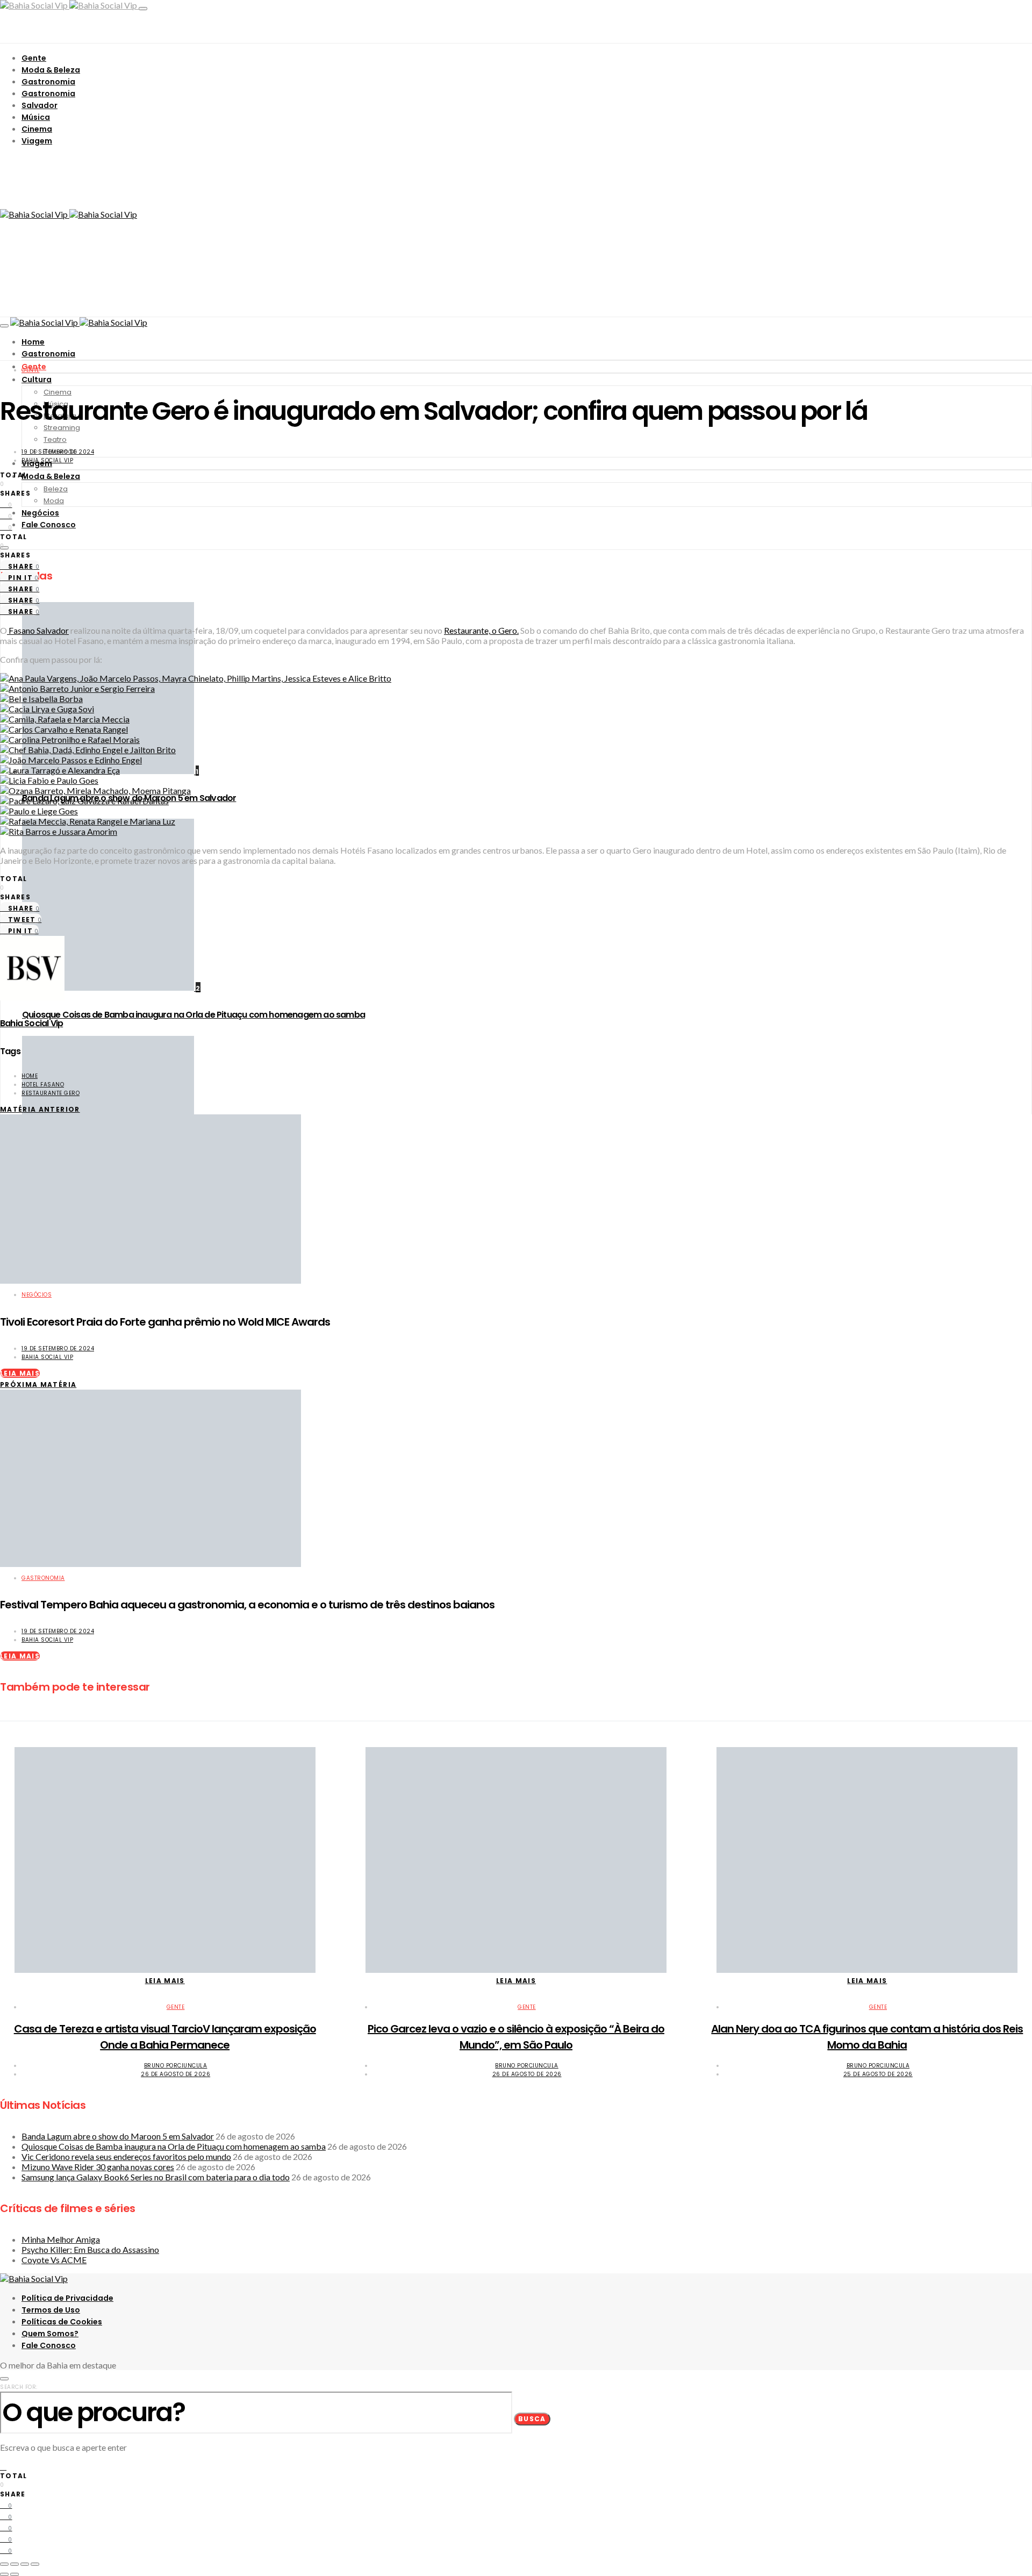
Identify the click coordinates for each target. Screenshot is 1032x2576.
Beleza (56, 489)
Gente (34, 58)
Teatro (55, 439)
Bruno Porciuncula (176, 2066)
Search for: (19, 2387)
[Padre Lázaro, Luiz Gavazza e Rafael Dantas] (84, 801)
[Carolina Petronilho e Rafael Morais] (70, 739)
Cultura (37, 380)
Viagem (37, 141)
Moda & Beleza (51, 70)
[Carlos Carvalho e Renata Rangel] (64, 729)
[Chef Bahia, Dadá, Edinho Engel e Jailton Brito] (88, 750)
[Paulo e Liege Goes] (39, 811)
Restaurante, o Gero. (481, 630)
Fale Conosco (49, 525)
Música (36, 117)
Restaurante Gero (51, 1093)
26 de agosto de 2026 (175, 2074)
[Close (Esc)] (4, 2564)
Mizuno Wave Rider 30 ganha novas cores (98, 2167)
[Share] (15, 2564)
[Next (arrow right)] (15, 2574)
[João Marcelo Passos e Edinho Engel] (71, 760)
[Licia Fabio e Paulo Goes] (49, 780)
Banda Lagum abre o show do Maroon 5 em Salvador (118, 2136)
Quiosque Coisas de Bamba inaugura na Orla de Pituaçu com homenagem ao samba (193, 1015)
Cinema (37, 129)
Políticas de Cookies (62, 2322)
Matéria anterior (40, 1109)
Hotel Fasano (43, 1085)
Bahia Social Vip (47, 460)
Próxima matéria (38, 1384)
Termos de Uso (51, 2310)
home (30, 1076)
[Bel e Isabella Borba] (41, 699)
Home (33, 342)
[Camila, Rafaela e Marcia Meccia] (65, 719)
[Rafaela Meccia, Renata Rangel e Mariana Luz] (88, 821)
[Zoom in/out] (35, 2564)
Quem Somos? (50, 2334)
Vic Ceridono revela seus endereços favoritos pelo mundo (126, 2156)
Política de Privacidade (67, 2298)
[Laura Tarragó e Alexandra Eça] (60, 770)
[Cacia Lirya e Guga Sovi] (47, 709)
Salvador (40, 105)
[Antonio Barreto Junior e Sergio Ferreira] (77, 688)
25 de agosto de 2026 (878, 2074)
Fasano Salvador (38, 630)
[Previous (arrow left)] (4, 2574)
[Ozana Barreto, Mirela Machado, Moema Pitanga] (95, 790)
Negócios (40, 513)
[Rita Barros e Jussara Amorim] (59, 831)
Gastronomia (48, 82)
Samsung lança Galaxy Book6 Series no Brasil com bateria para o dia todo (156, 2177)
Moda (54, 501)
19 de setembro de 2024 (58, 452)
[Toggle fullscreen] (25, 2564)
